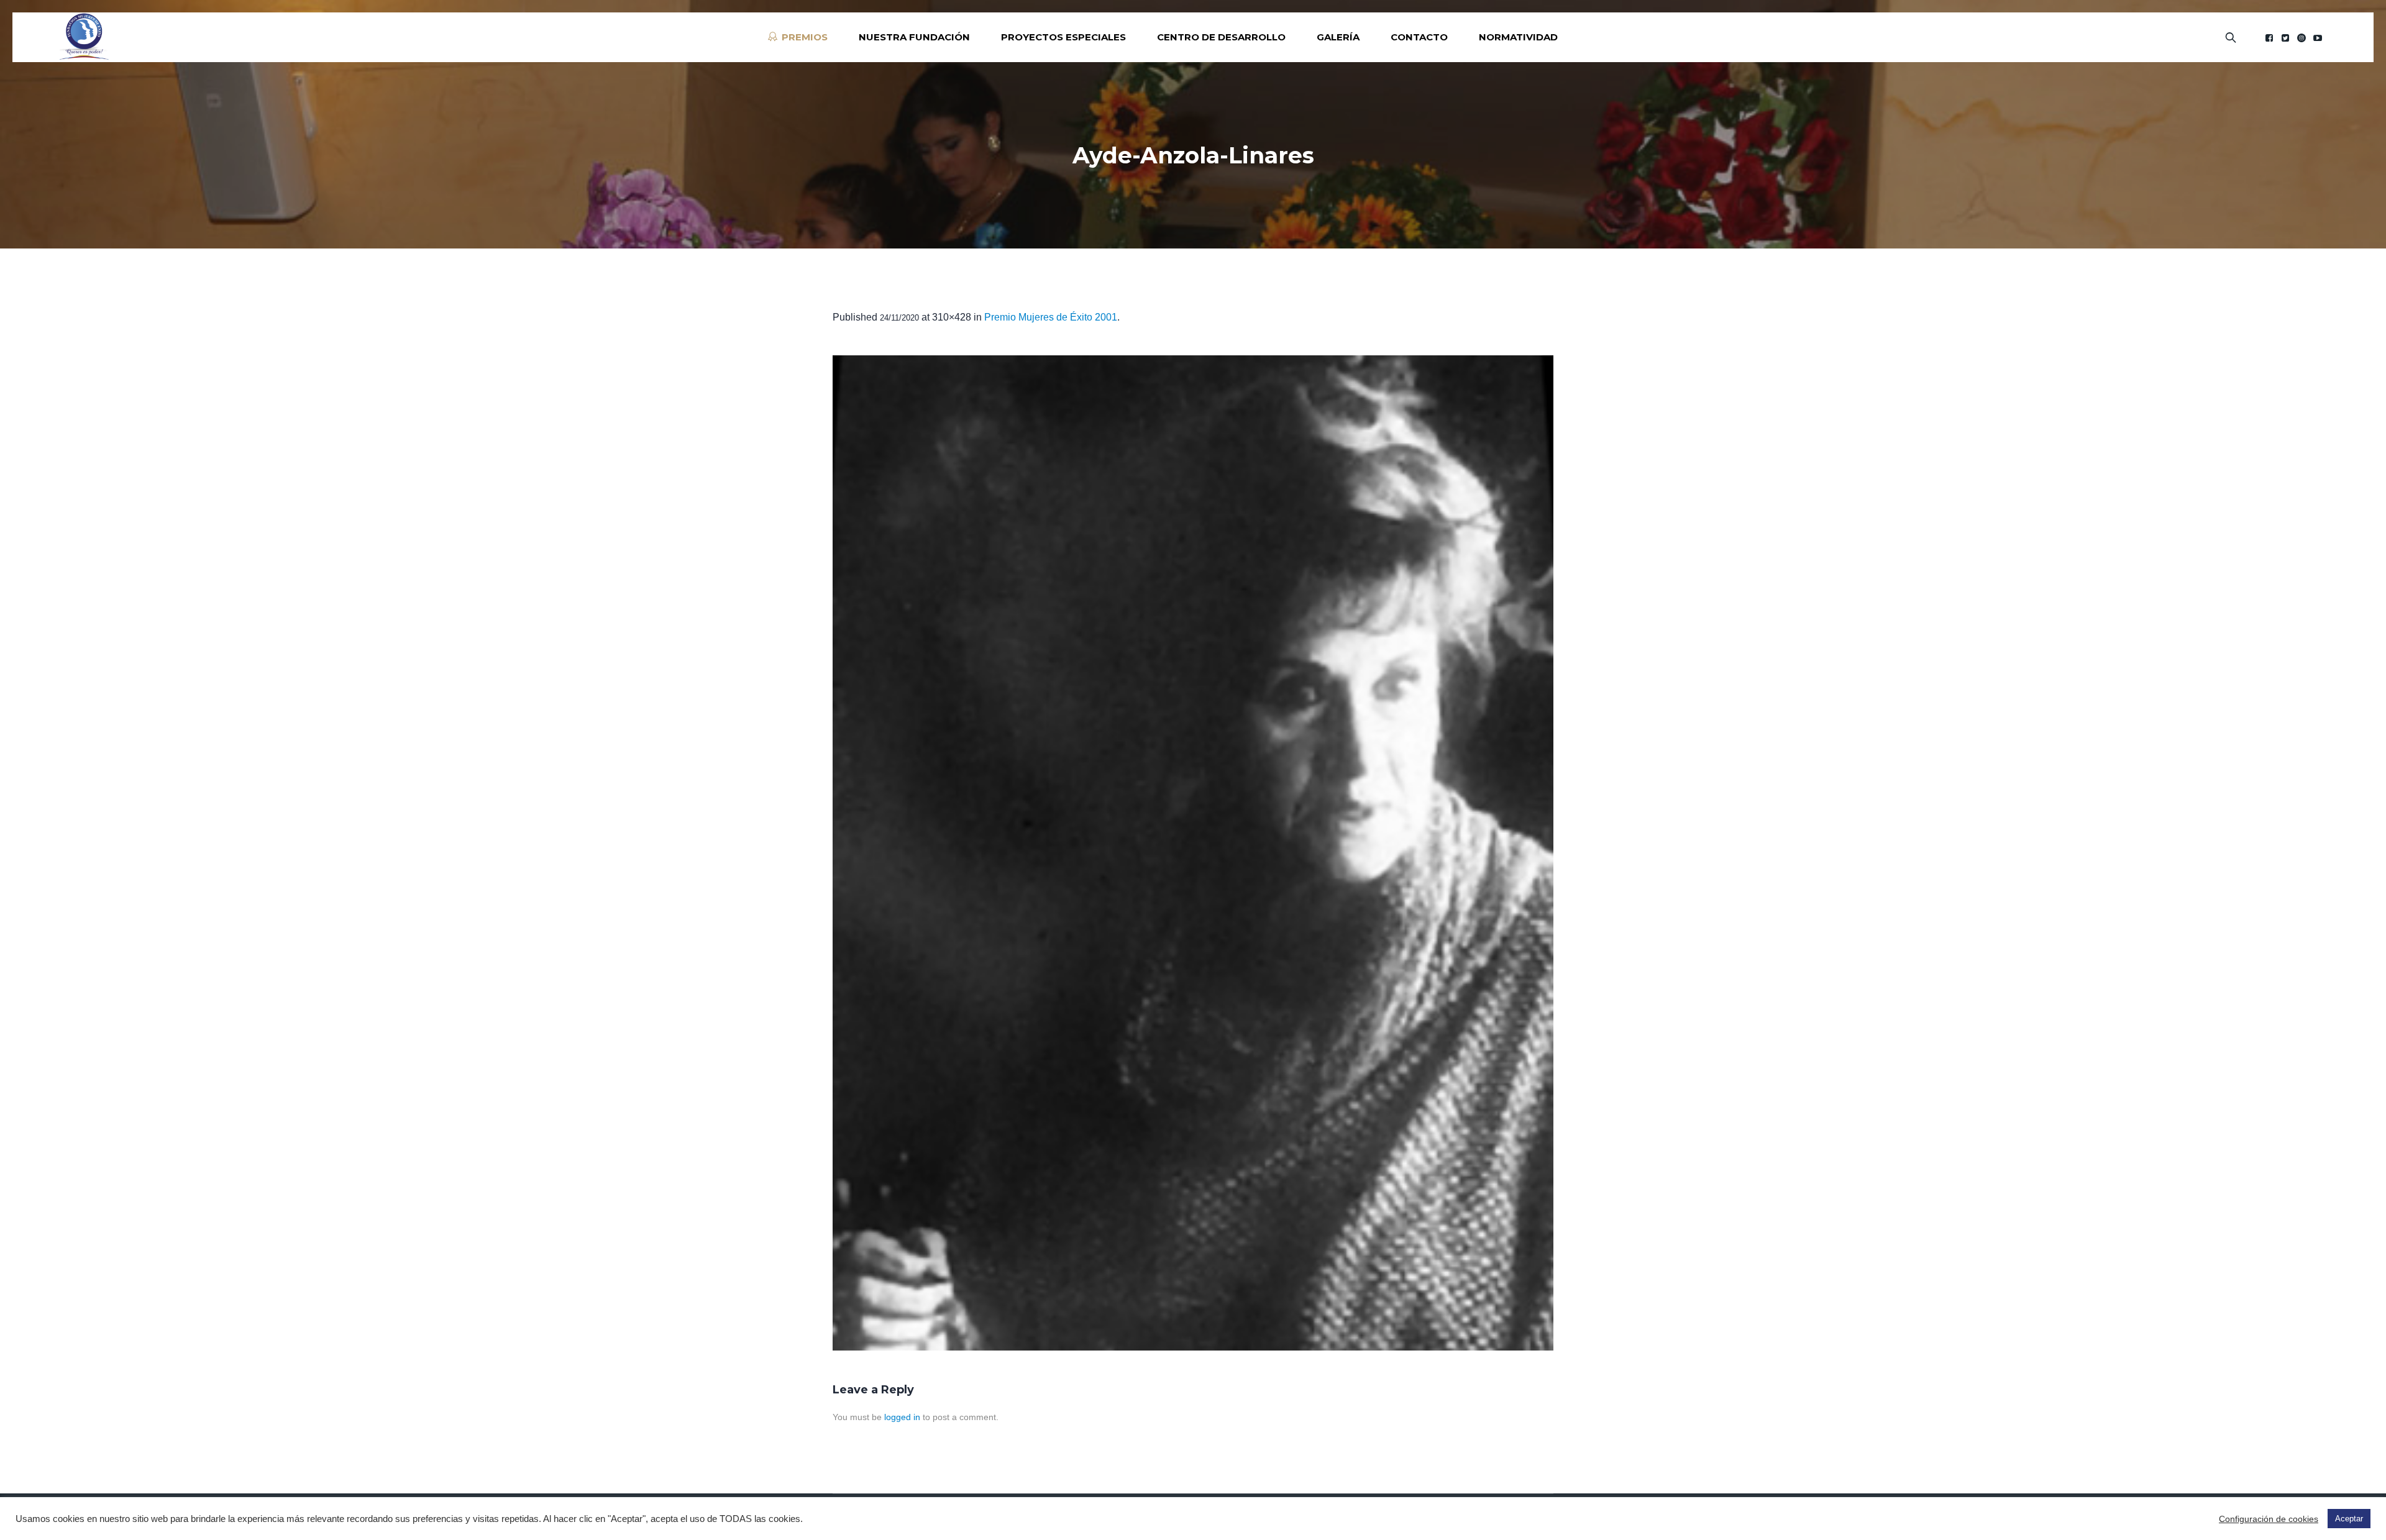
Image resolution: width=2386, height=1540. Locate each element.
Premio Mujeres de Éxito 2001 (1051, 317)
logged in (902, 1417)
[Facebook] (2269, 38)
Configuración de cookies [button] (2269, 1519)
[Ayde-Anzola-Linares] (1193, 853)
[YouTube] (2318, 38)
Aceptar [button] (2349, 1519)
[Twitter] (2285, 38)
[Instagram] (2301, 38)
